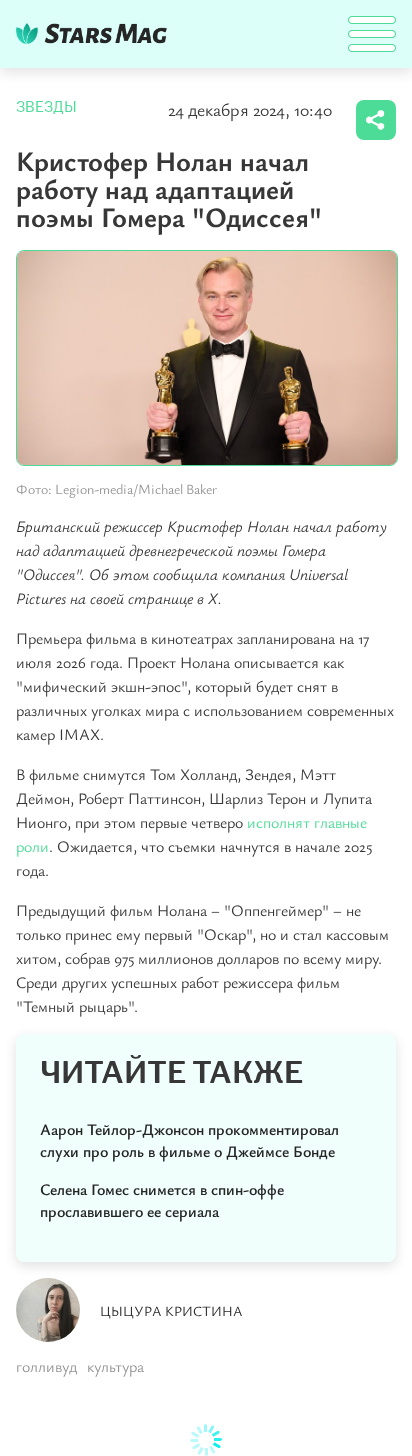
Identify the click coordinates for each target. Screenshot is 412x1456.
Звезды (46, 107)
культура (115, 1366)
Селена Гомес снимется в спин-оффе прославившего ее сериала (162, 1200)
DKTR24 (96, 33)
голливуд (46, 1366)
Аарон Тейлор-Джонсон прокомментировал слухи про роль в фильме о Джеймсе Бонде (189, 1140)
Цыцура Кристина (171, 1310)
